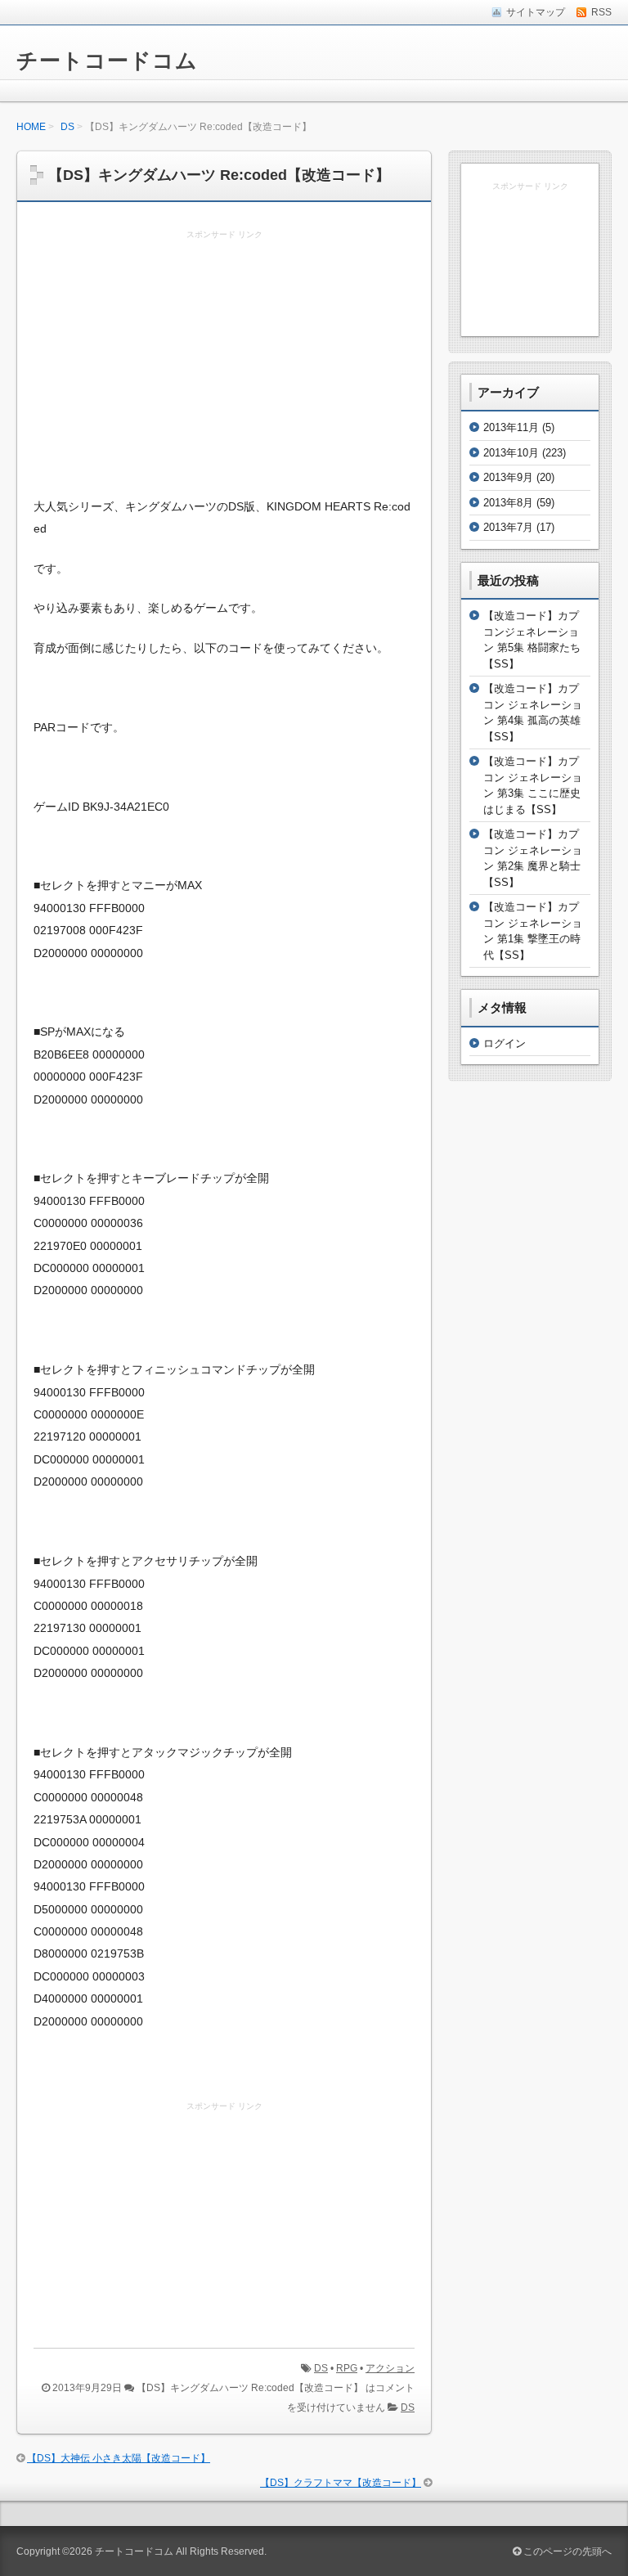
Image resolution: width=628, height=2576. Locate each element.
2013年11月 (511, 427)
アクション (390, 2368)
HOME (31, 127)
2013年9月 (508, 477)
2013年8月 (508, 503)
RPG (347, 2368)
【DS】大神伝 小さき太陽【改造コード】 (119, 2458)
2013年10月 (511, 453)
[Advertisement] (224, 365)
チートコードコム (107, 61)
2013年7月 (508, 527)
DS (67, 127)
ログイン (505, 1043)
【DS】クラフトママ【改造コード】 (341, 2483)
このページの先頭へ (566, 2551)
